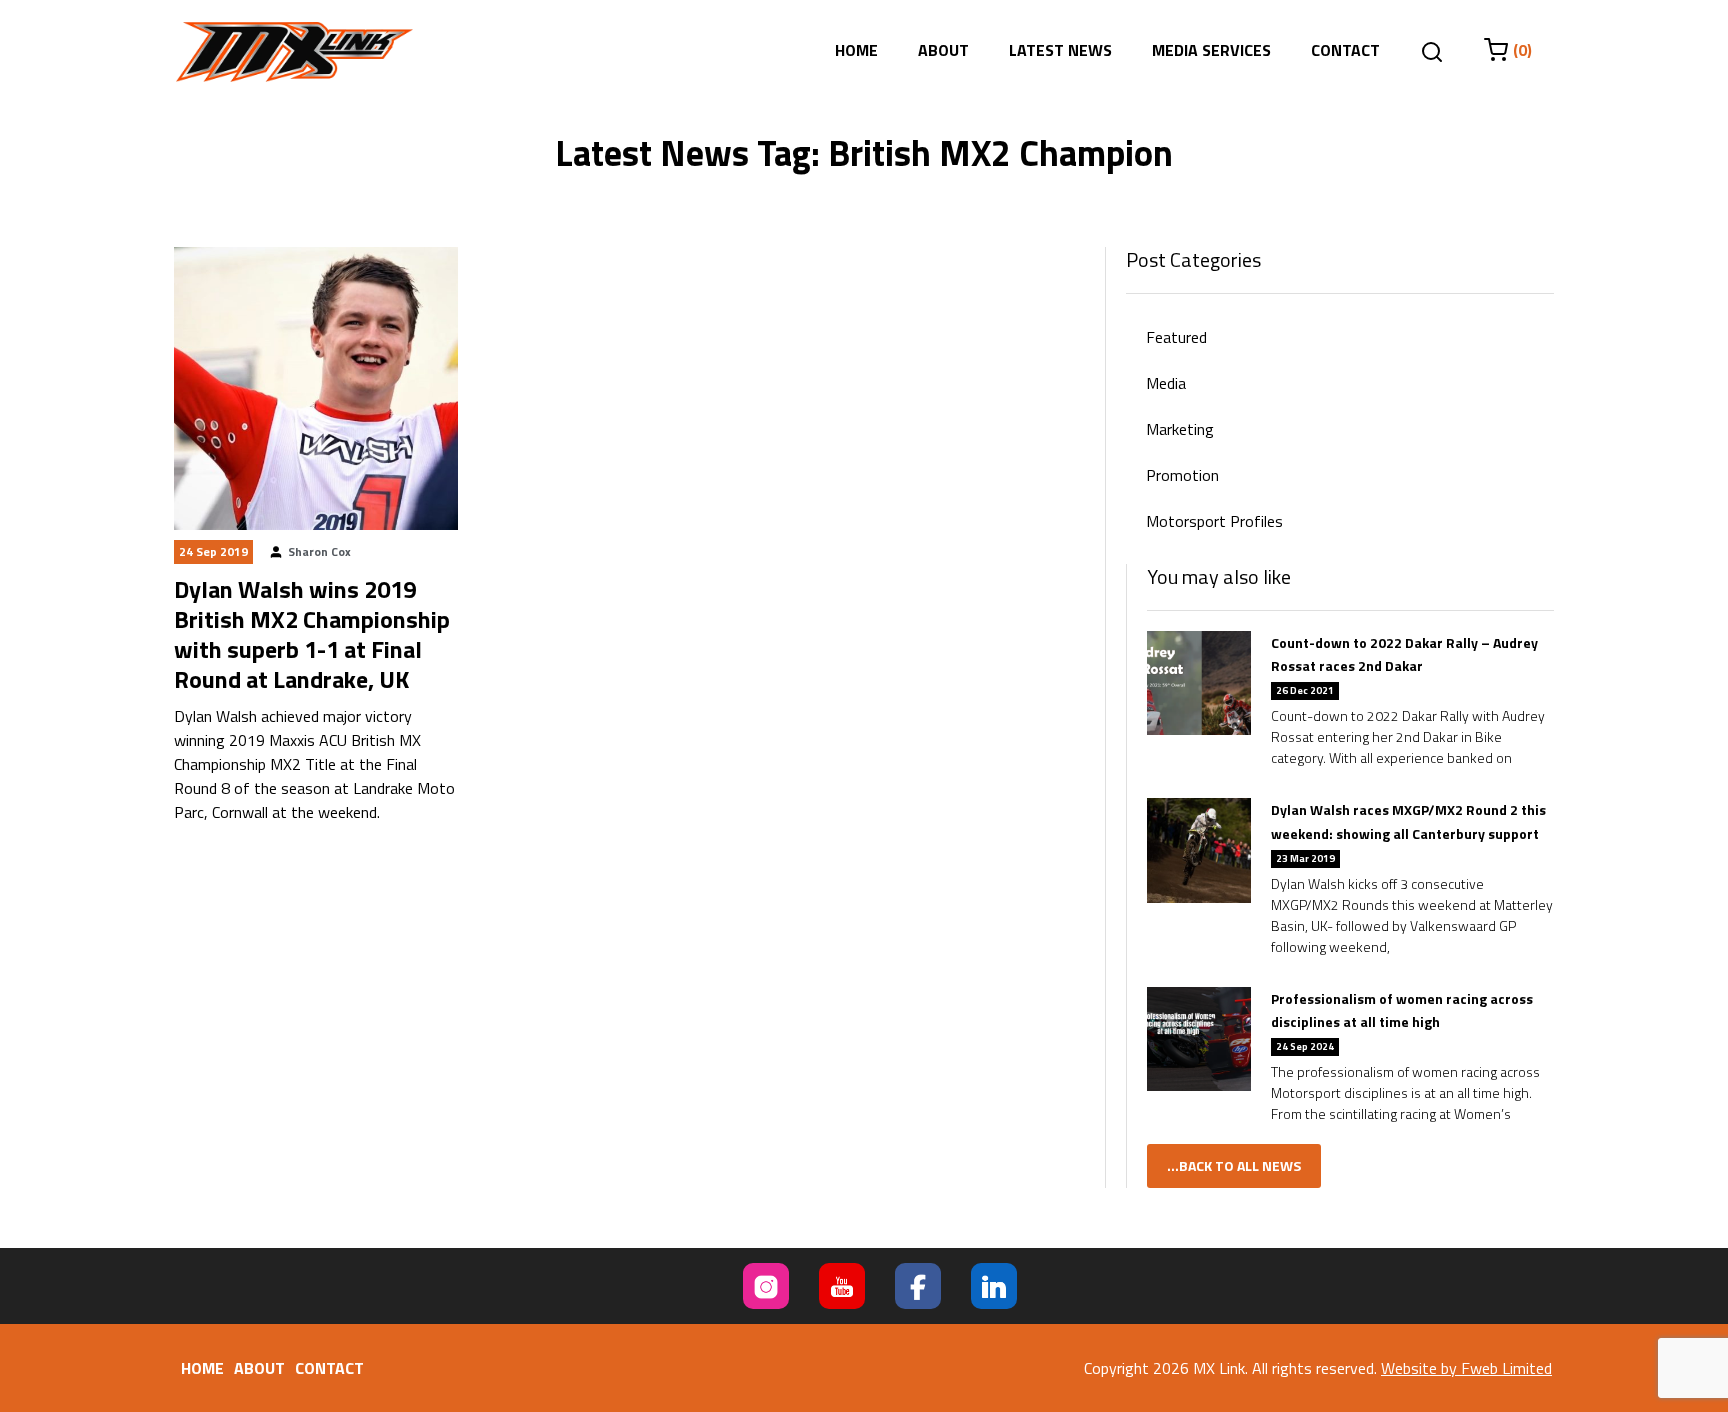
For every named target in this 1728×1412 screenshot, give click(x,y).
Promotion (1182, 475)
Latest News (1060, 50)
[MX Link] (294, 52)
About (943, 50)
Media (1166, 383)
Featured (1176, 337)
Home (856, 50)
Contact (1345, 50)
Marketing (1180, 429)
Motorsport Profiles (1214, 521)
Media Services (1211, 50)
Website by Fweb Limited (1466, 1368)
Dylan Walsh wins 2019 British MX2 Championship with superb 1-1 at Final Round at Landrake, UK (312, 634)
